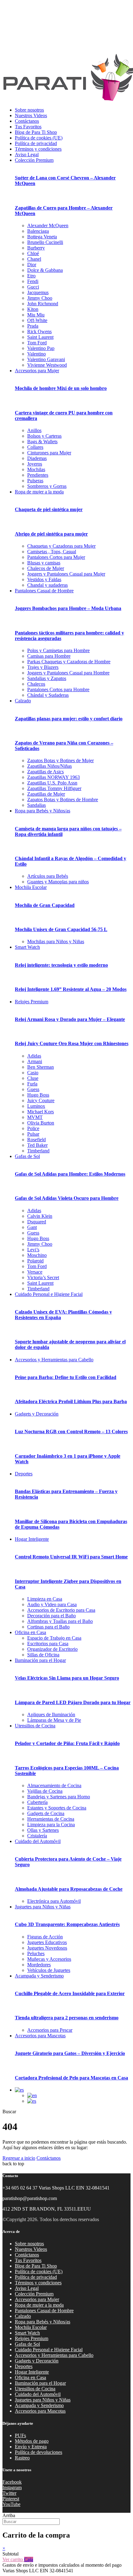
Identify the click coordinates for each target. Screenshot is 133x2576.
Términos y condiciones (38, 149)
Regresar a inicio (19, 2158)
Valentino (36, 354)
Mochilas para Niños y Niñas (56, 941)
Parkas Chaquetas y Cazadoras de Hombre (69, 662)
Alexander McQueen (48, 225)
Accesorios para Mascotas (40, 2036)
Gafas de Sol (27, 1156)
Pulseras (35, 481)
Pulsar (33, 1134)
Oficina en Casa (30, 1632)
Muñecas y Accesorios (49, 1959)
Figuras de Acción (45, 1937)
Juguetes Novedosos (47, 1948)
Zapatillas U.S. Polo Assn (52, 783)
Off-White (37, 320)
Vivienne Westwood (47, 365)
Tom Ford (37, 343)
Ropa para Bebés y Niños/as (43, 811)
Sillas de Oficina (43, 1655)
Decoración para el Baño (51, 1616)
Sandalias (36, 805)
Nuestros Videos (31, 115)
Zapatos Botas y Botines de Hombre (63, 800)
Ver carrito (13, 2559)
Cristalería (37, 1836)
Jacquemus (38, 292)
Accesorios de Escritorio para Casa (61, 1610)
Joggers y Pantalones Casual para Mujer (66, 574)
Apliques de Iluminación (51, 1714)
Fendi (33, 281)
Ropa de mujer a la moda (39, 492)
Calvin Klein (40, 1216)
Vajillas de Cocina (45, 1791)
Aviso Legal (27, 155)
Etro (31, 276)
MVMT (35, 1117)
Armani (35, 1061)
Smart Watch (27, 947)
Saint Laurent (40, 337)
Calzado (23, 701)
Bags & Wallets (42, 442)
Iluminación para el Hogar (40, 1660)
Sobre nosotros (29, 110)
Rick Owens (39, 331)
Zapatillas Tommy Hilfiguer (54, 788)
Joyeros (35, 464)
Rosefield (36, 1140)
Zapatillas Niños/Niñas (49, 766)
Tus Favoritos (28, 127)
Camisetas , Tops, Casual (52, 552)
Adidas (34, 1056)
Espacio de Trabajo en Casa (54, 1638)
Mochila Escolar (31, 887)
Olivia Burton (41, 1123)
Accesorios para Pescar (50, 2030)
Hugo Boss (38, 1095)
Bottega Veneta (42, 237)
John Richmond (43, 304)
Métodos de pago (32, 2441)
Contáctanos (27, 121)
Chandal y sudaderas (47, 585)
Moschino (37, 1255)
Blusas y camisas (44, 563)
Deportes (24, 1474)
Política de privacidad (36, 143)
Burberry (36, 248)
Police (33, 1128)
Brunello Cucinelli (45, 242)
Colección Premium (34, 160)
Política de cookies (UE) (39, 138)
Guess (33, 1089)
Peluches (36, 1953)
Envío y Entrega (31, 2447)
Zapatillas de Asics (45, 772)
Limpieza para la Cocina (51, 1825)
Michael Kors (41, 1112)
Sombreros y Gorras (47, 486)
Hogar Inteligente (32, 1539)
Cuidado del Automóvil (38, 1841)
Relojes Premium (32, 1002)
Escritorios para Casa (48, 1644)
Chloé (33, 253)
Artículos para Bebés (48, 876)
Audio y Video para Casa (52, 1604)
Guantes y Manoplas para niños (58, 882)
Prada (33, 326)
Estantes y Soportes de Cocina (57, 1808)
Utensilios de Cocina (35, 1726)
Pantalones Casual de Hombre (44, 591)
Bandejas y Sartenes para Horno (59, 1797)
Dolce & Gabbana (45, 270)
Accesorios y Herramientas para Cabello (54, 1360)
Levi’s (33, 1250)
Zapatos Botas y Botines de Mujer (60, 760)
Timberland (38, 1151)
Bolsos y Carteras (44, 436)
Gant (32, 1227)
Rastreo (22, 2458)
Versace (35, 1272)
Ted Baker (37, 1145)
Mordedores (39, 1965)
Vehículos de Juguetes (49, 1970)
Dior (32, 265)
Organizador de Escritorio (52, 1649)
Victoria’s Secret (43, 1277)
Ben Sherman (41, 1067)
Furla (32, 1084)
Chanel (34, 259)
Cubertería (37, 1802)
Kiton (33, 309)
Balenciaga (38, 231)
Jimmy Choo (40, 298)
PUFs (20, 2435)
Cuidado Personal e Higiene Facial (49, 1294)
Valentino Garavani (46, 359)
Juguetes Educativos (47, 1942)
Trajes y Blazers (43, 667)
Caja (29, 2559)
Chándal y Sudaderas (48, 695)
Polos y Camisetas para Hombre (58, 650)
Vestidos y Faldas (44, 579)
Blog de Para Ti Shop (36, 132)
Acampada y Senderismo (39, 1976)
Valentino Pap (41, 348)
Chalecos (36, 684)
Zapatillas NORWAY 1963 (54, 777)
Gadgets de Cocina (46, 1813)
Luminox (36, 1106)
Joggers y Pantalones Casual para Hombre (68, 673)
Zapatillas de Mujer (46, 794)
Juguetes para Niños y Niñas (43, 1907)
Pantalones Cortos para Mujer (56, 557)
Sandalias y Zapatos (47, 678)
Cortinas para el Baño (48, 1627)
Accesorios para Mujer (37, 371)
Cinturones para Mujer (49, 453)
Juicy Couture (41, 1100)
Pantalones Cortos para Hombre (58, 689)
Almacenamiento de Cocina (54, 1785)
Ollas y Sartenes (43, 1830)
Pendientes (38, 475)
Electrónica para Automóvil (54, 1901)
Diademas (37, 458)
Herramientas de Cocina (51, 1819)
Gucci (33, 287)
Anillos (34, 430)
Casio (33, 1073)
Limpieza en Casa (45, 1599)
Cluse (33, 1078)
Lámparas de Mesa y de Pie (54, 1720)
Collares (35, 447)
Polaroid (35, 1261)
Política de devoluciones (39, 2452)
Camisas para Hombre (49, 656)
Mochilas (36, 469)
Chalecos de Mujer (46, 568)
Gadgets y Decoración (37, 1414)
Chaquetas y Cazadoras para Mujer (61, 546)
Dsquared (37, 1222)
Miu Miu (36, 315)
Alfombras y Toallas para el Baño (60, 1621)
